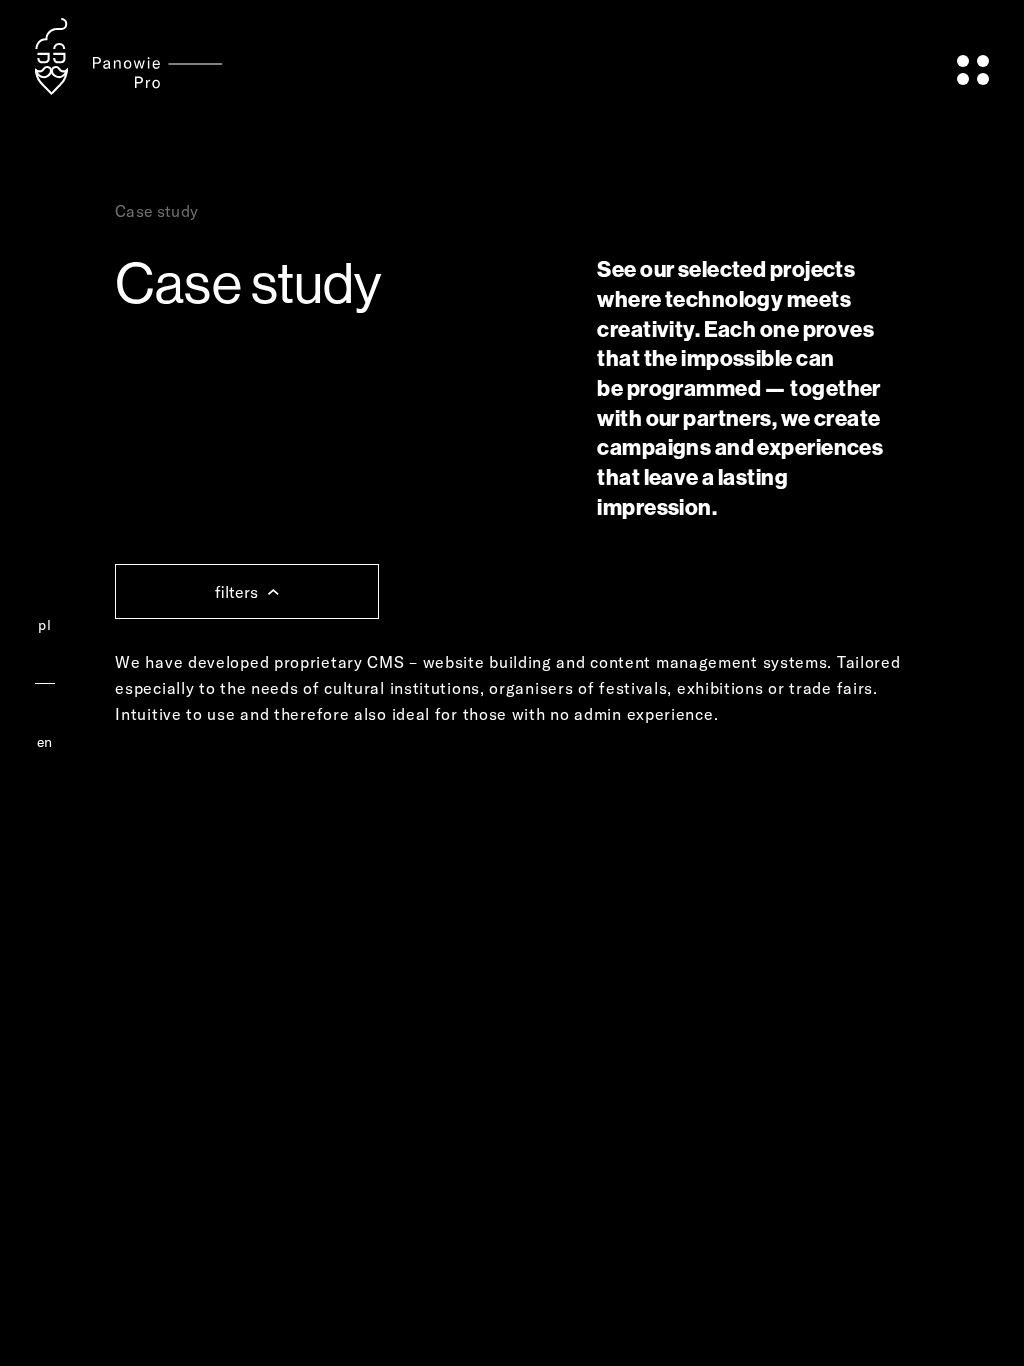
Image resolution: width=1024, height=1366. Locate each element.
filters (236, 592)
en (45, 742)
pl (44, 625)
